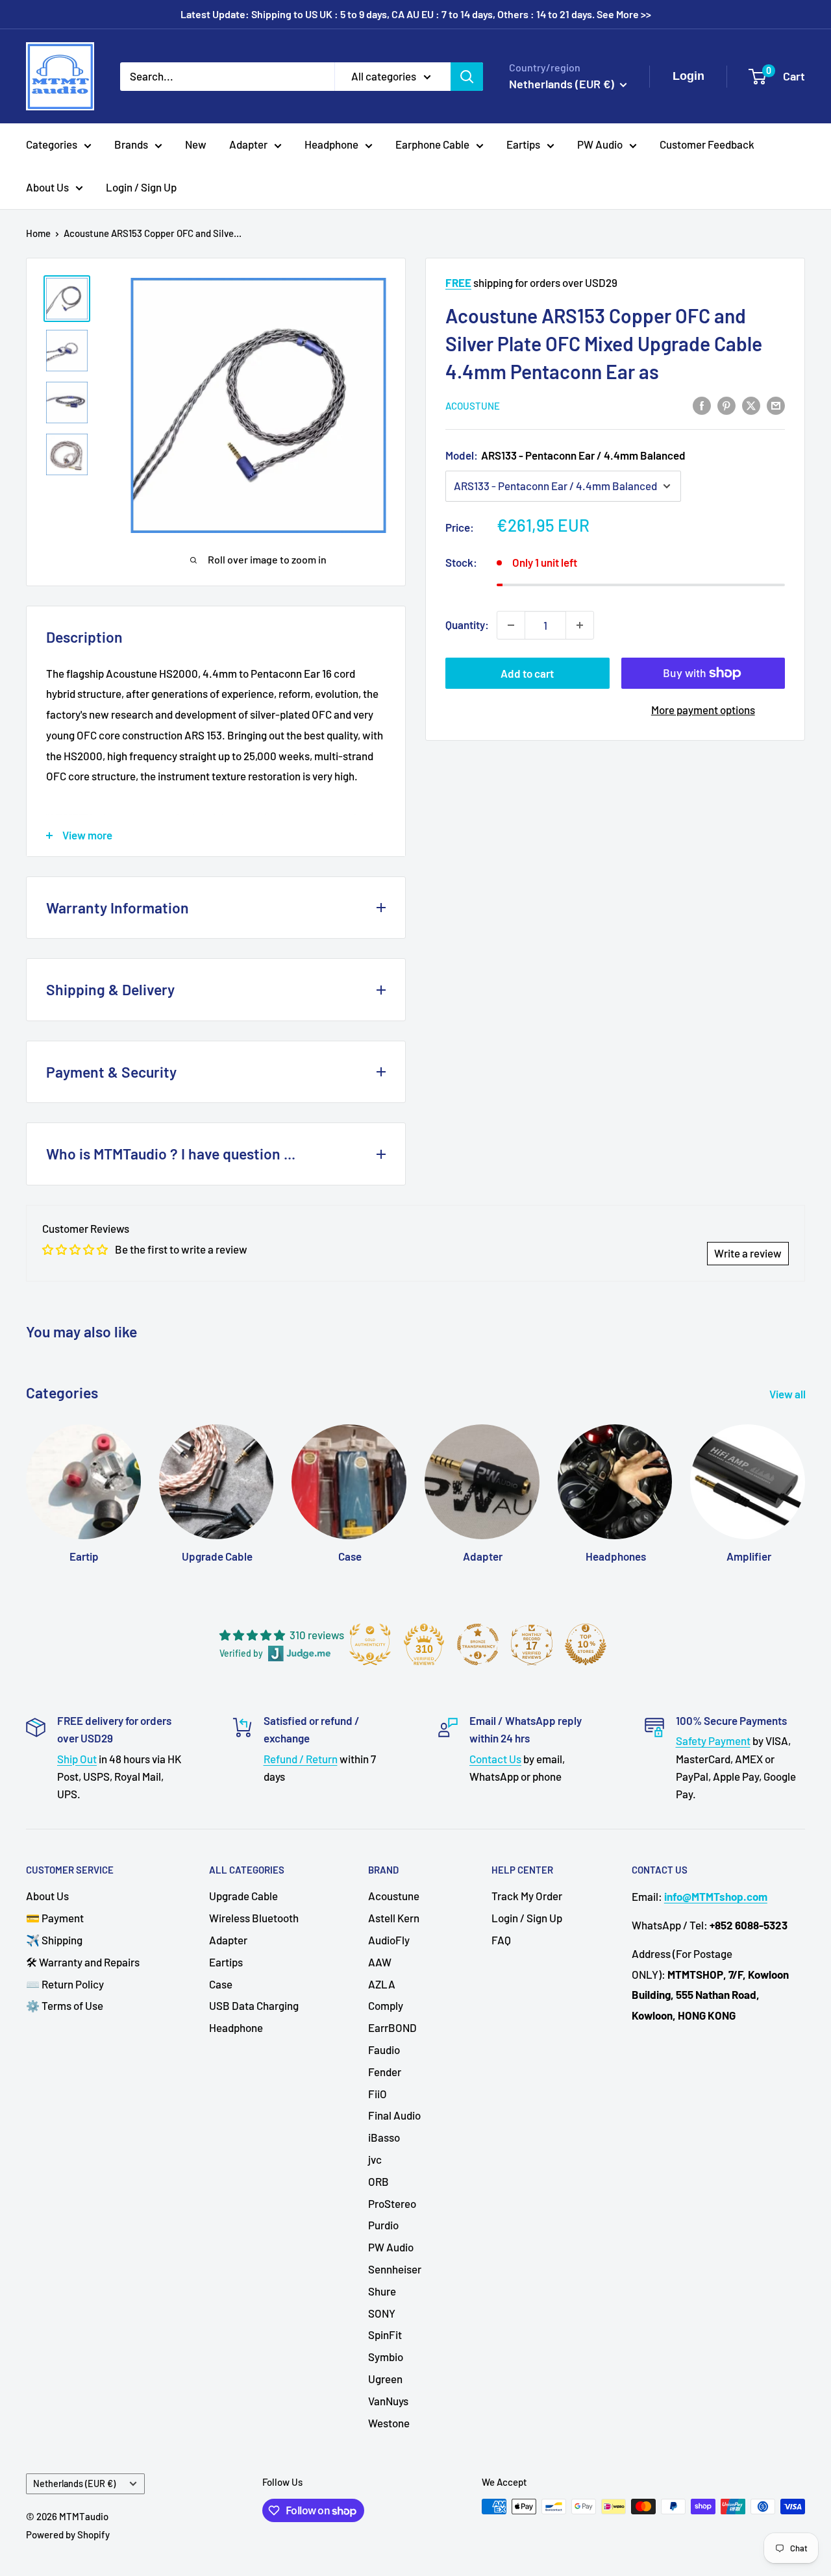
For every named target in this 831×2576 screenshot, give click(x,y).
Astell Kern (394, 1918)
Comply (386, 2005)
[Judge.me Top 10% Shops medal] (586, 1644)
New (196, 144)
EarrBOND (392, 2027)
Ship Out (77, 1759)
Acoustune (473, 406)
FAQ (501, 1940)
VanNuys (388, 2401)
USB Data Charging (254, 2005)
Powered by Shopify (68, 2534)
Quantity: (467, 625)
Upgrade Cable (243, 1896)
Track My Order (527, 1896)
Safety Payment (713, 1740)
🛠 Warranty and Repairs (83, 1962)
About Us (47, 187)
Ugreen (385, 2379)
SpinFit (385, 2334)
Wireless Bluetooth (254, 1918)
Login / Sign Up (141, 187)
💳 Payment (55, 1918)
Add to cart (527, 673)
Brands (131, 144)
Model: (565, 455)
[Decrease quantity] (511, 625)
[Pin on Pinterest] (726, 404)
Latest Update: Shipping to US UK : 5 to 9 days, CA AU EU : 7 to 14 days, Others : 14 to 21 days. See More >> (416, 14)
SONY (382, 2313)
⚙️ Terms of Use (65, 2005)
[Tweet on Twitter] (751, 404)
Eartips (523, 144)
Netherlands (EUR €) (74, 2483)
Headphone (331, 144)
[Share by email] (776, 404)
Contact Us (495, 1759)
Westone (389, 2423)
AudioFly (389, 1940)
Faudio (384, 2050)
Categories (52, 144)
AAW (380, 1962)
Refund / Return (301, 1759)
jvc (375, 2159)
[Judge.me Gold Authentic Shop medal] (370, 1644)
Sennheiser (395, 2269)
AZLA (382, 1984)
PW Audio (600, 144)
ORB (378, 2181)
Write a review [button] (748, 1253)
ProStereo (392, 2203)
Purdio (383, 2225)
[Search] (467, 76)
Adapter (248, 144)
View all (788, 1394)
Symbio (386, 2357)
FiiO (378, 2094)
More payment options (703, 710)
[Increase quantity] (580, 625)
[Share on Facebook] (702, 404)
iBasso (384, 2137)
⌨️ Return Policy (65, 1984)
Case (221, 1984)
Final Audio (394, 2115)
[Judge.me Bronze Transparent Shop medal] (478, 1644)
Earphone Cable (432, 144)
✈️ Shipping (54, 1940)
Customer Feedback (707, 144)
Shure (382, 2291)
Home (38, 233)
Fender (385, 2072)
